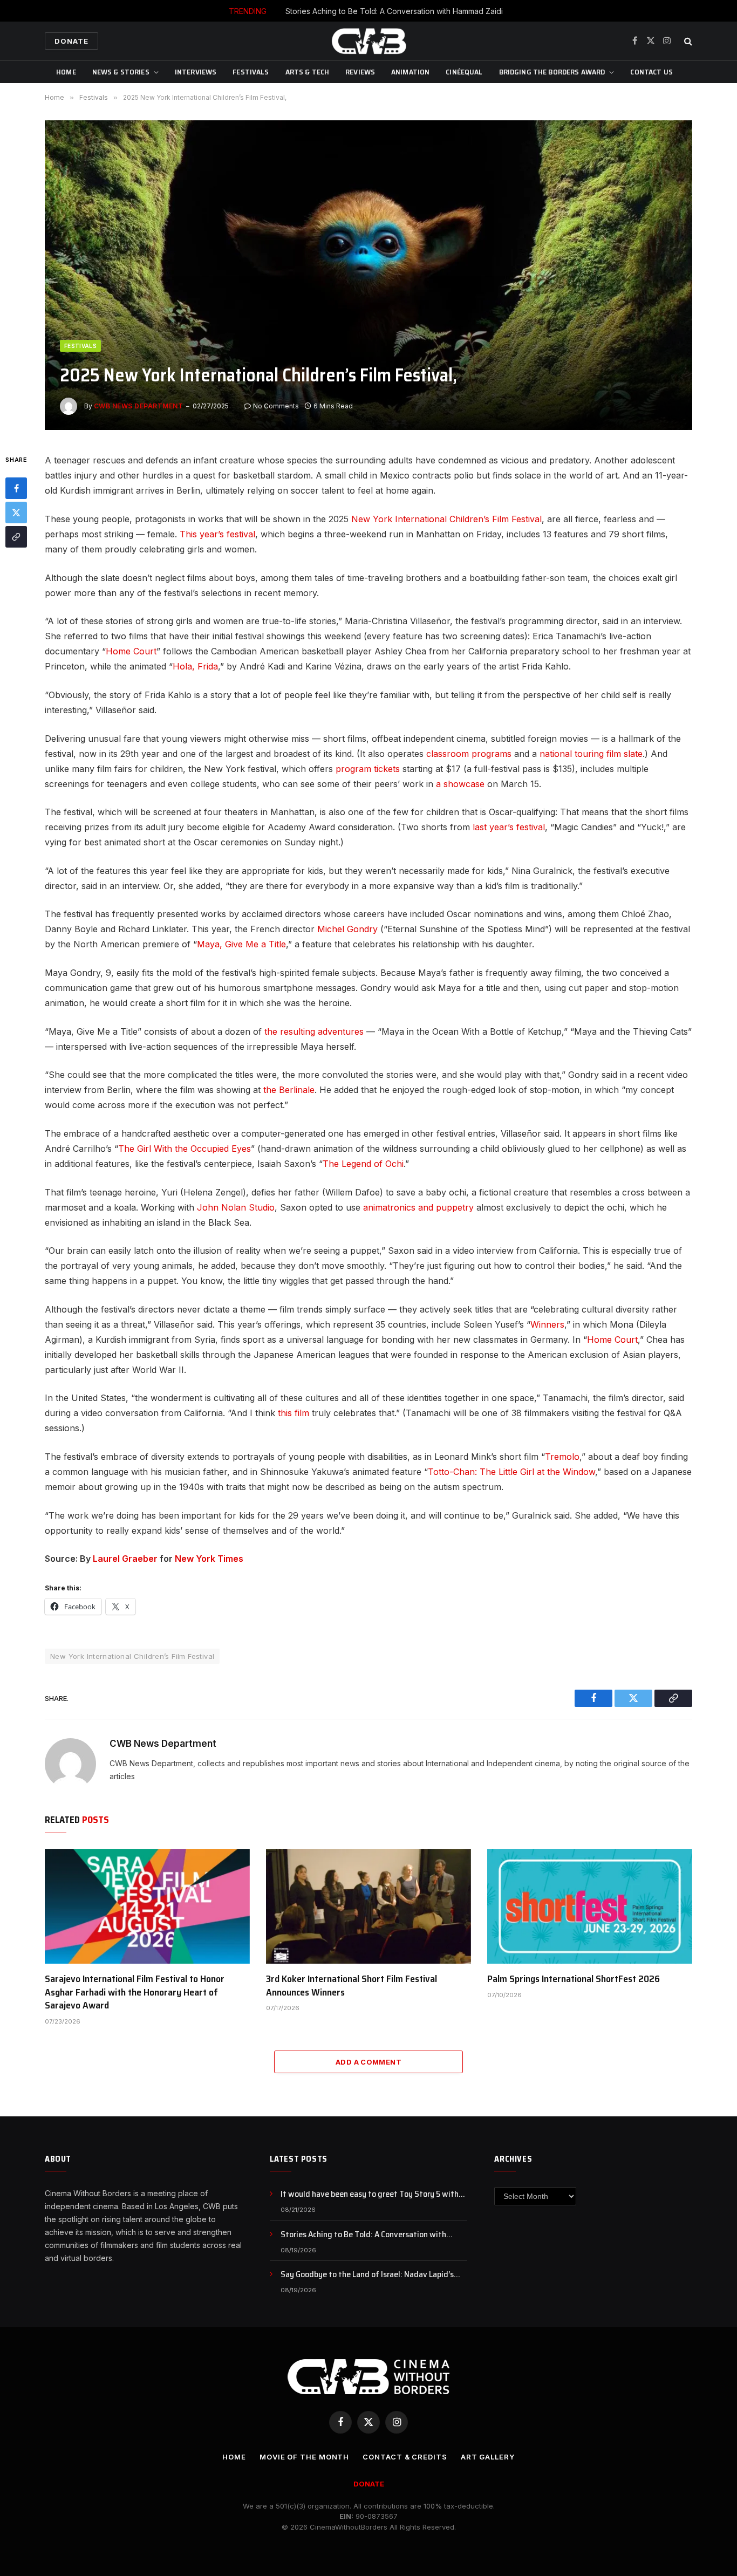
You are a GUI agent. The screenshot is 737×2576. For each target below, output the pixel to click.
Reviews (360, 72)
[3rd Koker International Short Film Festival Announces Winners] (368, 1907)
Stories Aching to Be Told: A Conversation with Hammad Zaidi (394, 11)
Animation (410, 72)
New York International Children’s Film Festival (446, 519)
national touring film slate (591, 754)
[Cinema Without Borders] (368, 41)
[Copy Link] (16, 537)
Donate (71, 41)
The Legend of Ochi (363, 1164)
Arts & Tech (308, 72)
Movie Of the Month (304, 2457)
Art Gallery (488, 2457)
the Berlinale (289, 1090)
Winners (547, 1324)
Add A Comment (368, 2062)
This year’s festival (217, 534)
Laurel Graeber (125, 1559)
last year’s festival (509, 827)
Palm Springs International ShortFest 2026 (574, 1979)
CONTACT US (651, 72)
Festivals (251, 72)
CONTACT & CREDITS (405, 2457)
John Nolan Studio (236, 1207)
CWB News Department (138, 406)
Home (66, 72)
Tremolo (562, 1457)
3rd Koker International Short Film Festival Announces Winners (352, 1986)
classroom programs (469, 754)
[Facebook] (16, 489)
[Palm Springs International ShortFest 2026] (590, 1907)
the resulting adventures (314, 1031)
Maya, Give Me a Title (241, 944)
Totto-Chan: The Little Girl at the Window (511, 1472)
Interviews (196, 72)
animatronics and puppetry (418, 1207)
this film (294, 1413)
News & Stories (121, 72)
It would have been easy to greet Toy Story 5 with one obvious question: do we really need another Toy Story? (374, 2194)
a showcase (460, 784)
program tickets (368, 769)
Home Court (131, 651)
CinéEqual (464, 72)
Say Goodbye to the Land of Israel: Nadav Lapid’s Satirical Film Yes (367, 2275)
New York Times (209, 1559)
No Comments (276, 406)
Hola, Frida (195, 666)
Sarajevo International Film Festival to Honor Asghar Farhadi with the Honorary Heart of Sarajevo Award (135, 1992)
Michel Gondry (347, 929)
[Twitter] (16, 513)
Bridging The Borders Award (552, 72)
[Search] (687, 41)
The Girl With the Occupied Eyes (185, 1149)
